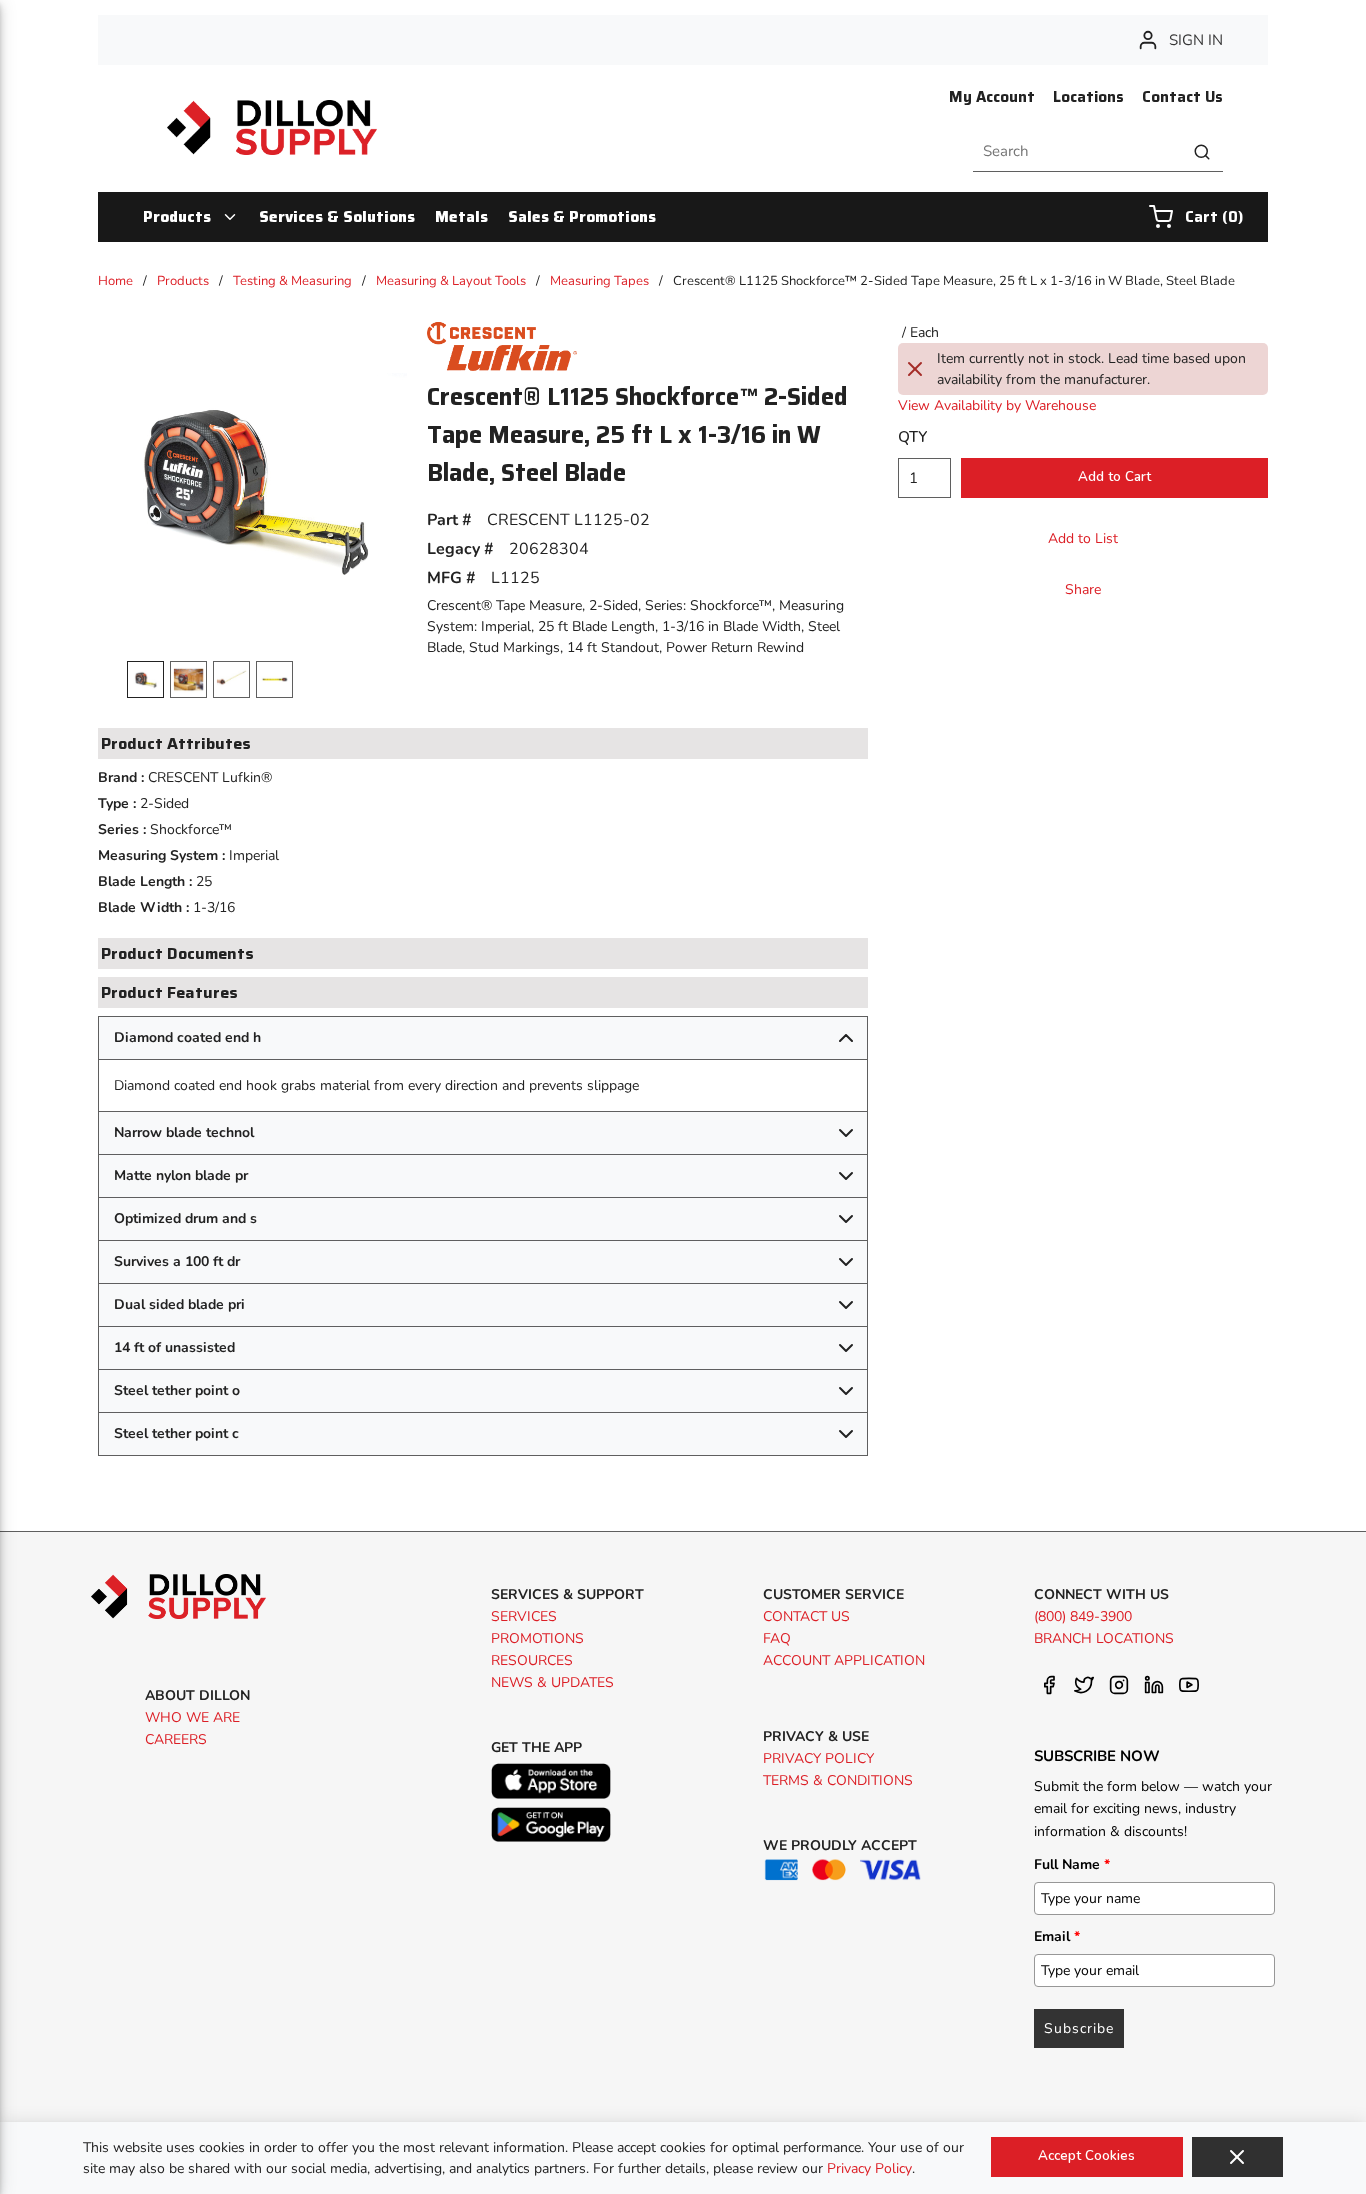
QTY (912, 437)
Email (1057, 1936)
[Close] (1237, 2157)
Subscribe (1079, 2028)
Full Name (1072, 1864)
